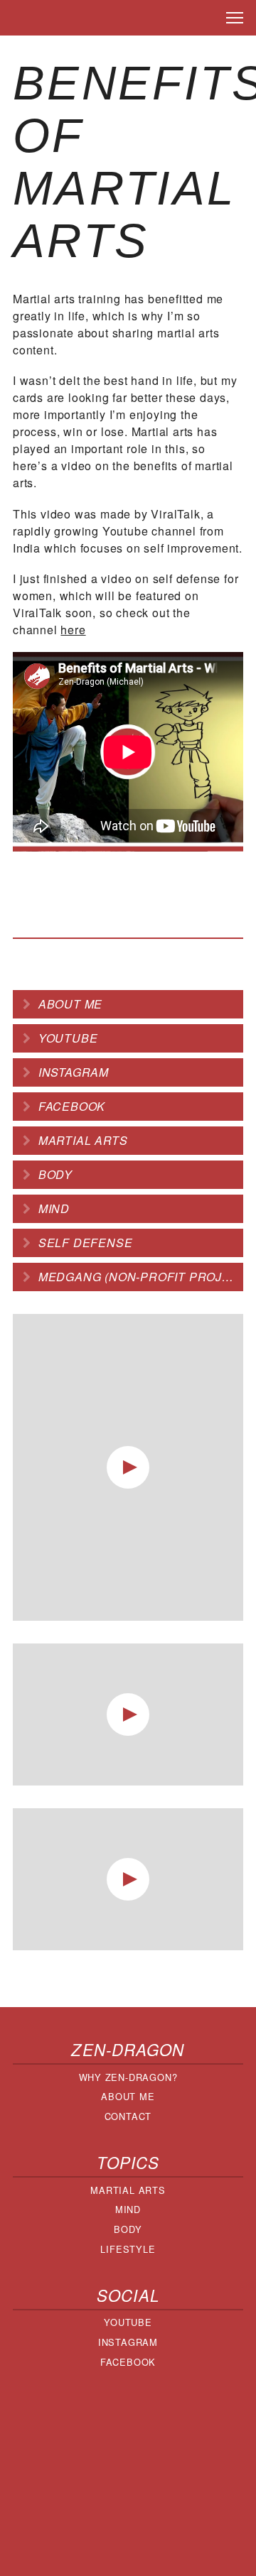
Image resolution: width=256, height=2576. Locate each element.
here (73, 630)
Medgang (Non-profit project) (141, 1277)
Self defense (86, 1243)
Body (55, 1174)
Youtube (68, 1038)
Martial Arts (128, 2190)
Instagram (74, 1072)
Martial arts (83, 1140)
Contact (128, 2116)
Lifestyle (128, 2249)
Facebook (72, 1106)
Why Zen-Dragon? (128, 2077)
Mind (54, 1208)
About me (70, 1004)
